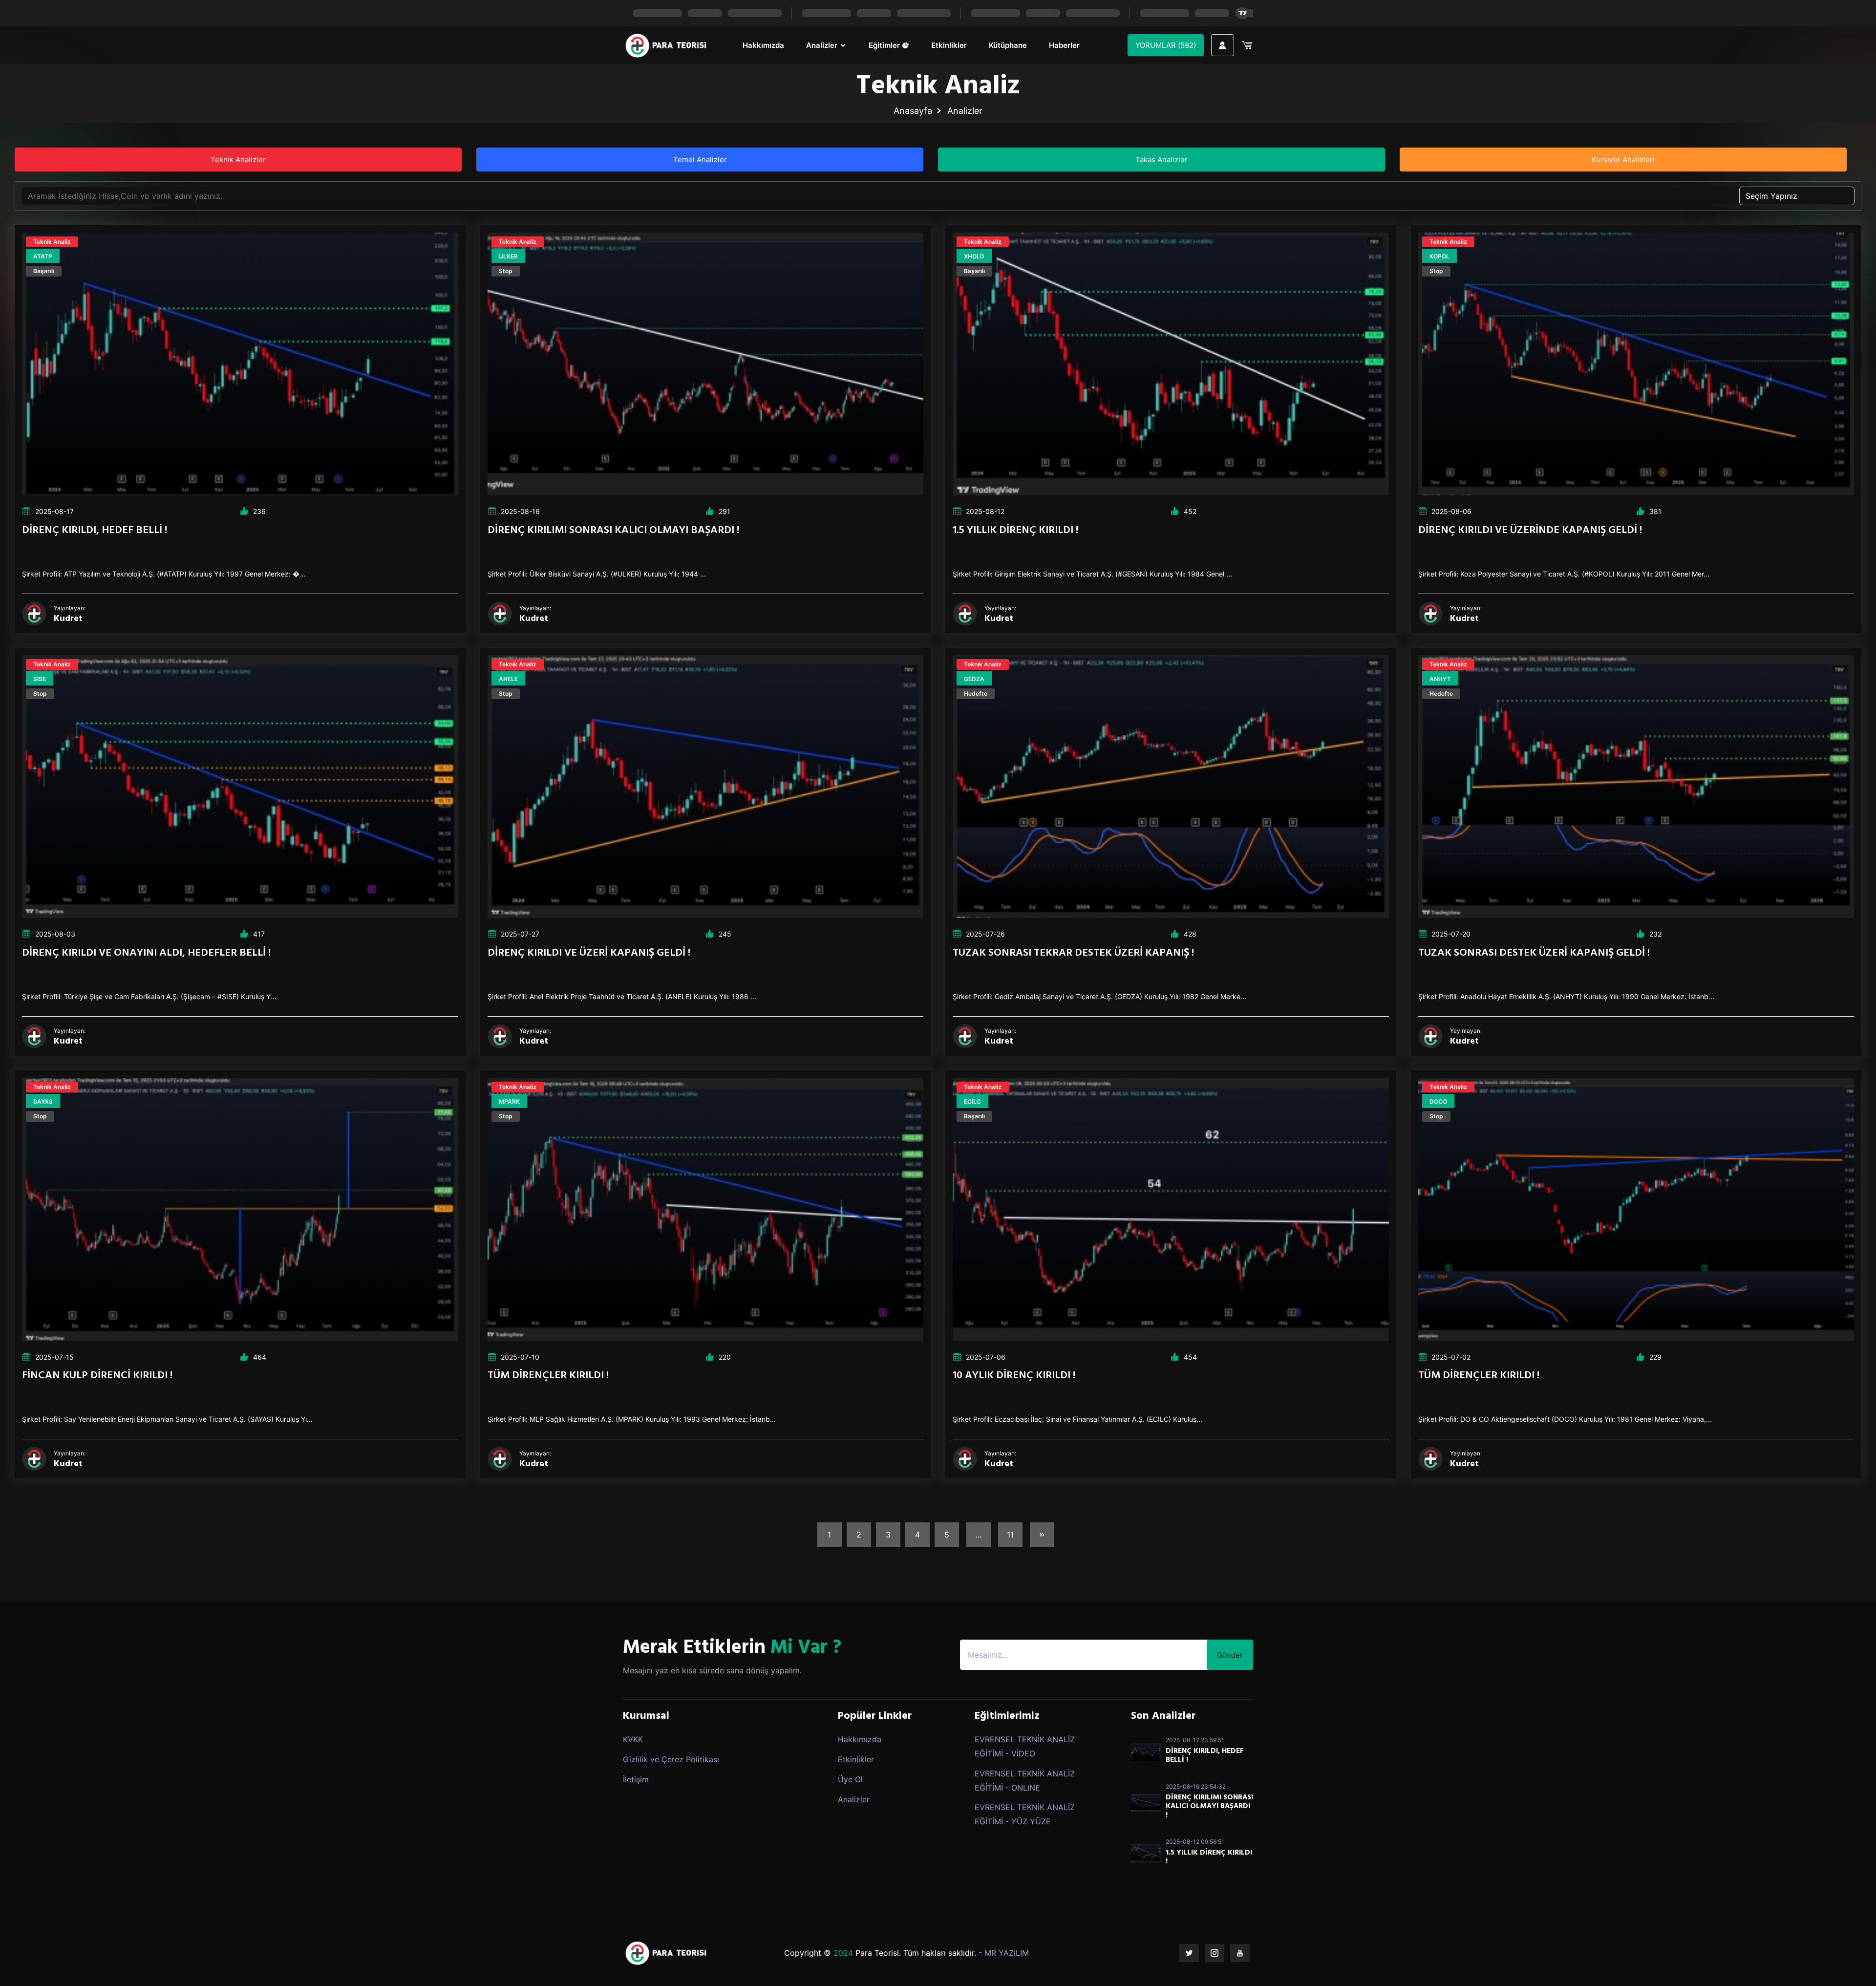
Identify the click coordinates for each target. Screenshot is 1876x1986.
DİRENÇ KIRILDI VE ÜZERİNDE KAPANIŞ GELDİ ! (1530, 530)
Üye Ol (850, 1779)
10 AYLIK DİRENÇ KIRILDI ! (1014, 1376)
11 (1010, 1535)
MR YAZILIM (1007, 1953)
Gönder (1230, 1655)
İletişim (636, 1779)
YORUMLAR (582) (1166, 45)
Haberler (1064, 45)
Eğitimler (885, 45)
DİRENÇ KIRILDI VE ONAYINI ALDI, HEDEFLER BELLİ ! (146, 953)
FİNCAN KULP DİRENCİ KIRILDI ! (97, 1376)
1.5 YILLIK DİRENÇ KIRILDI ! (1015, 530)
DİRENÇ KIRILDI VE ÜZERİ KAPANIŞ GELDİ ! (589, 953)
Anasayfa (913, 111)
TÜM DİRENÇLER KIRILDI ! (548, 1376)
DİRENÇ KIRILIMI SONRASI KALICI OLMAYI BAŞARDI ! (613, 530)
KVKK (633, 1739)
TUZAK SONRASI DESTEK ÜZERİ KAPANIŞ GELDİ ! (1534, 953)
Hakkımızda (763, 45)
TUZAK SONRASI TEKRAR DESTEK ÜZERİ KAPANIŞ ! (1073, 953)
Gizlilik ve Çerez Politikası (671, 1759)
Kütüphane (1008, 45)
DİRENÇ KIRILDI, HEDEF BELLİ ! (95, 530)
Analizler (823, 45)
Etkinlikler (949, 45)
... (979, 1535)
